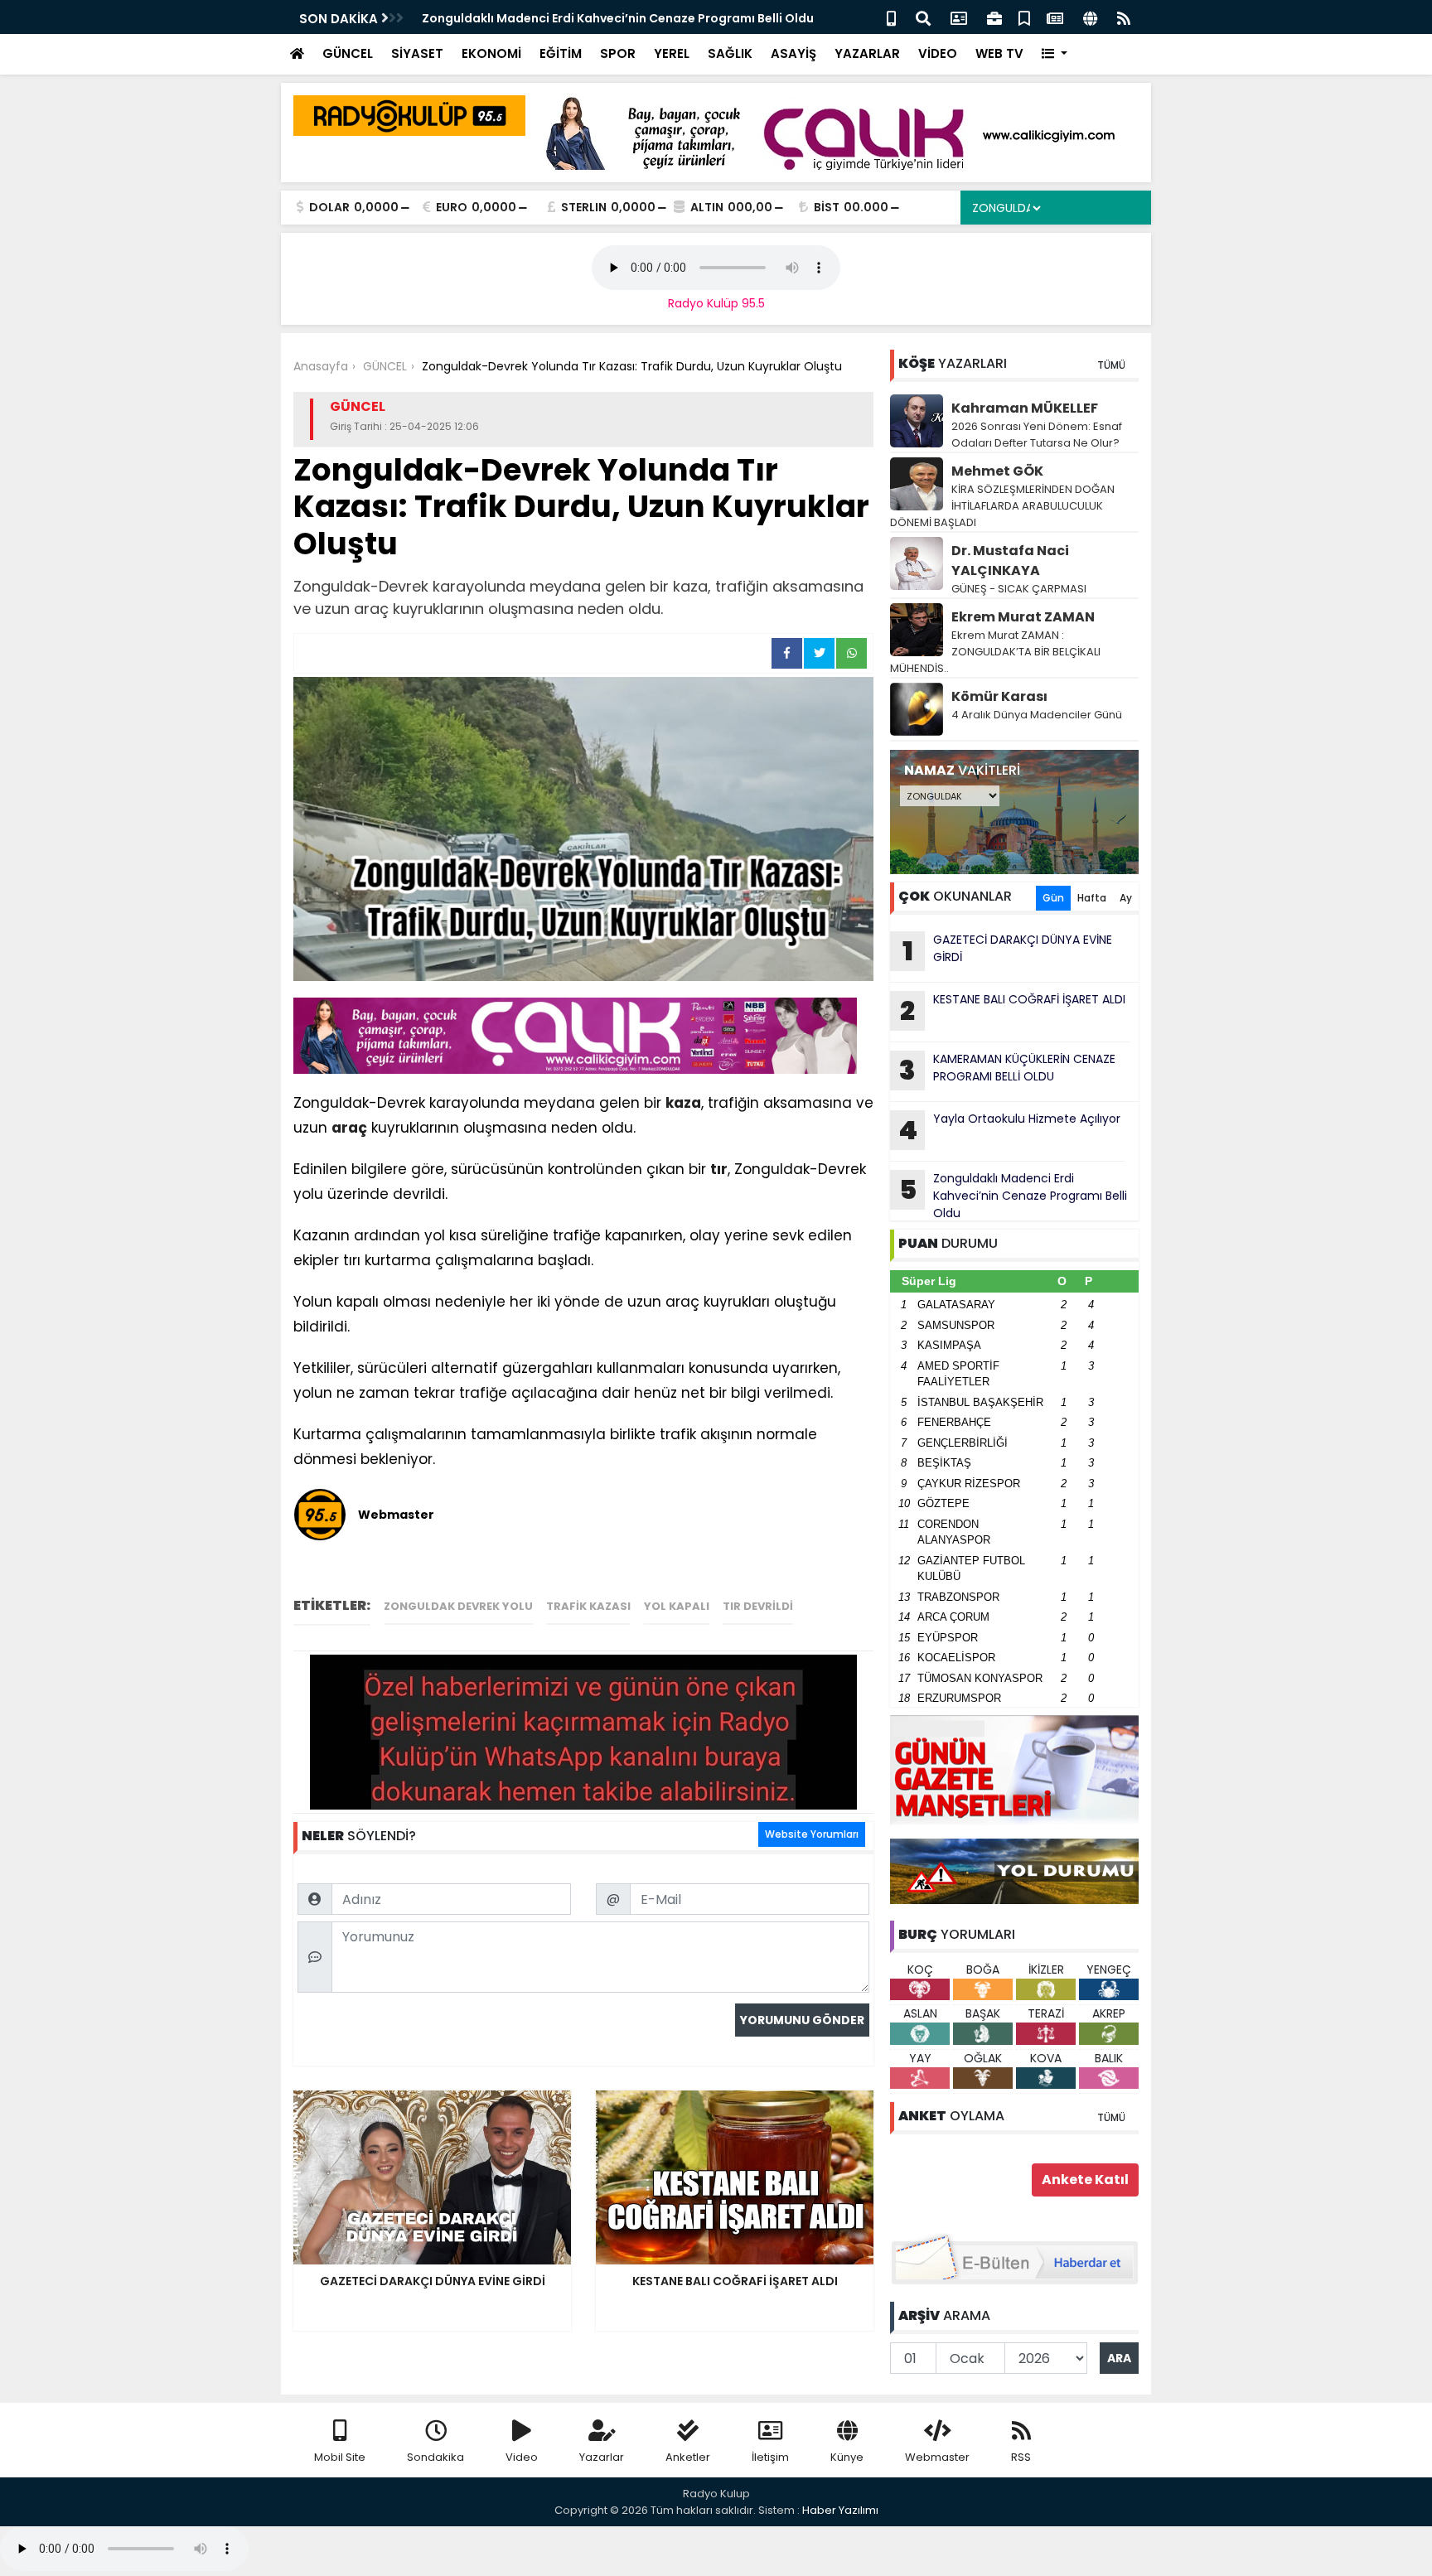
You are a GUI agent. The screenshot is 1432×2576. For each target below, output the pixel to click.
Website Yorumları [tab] (812, 1834)
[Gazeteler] (1055, 17)
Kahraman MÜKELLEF (1025, 408)
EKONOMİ (491, 53)
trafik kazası (588, 1606)
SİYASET (417, 53)
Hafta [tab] (1092, 898)
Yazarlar (602, 2457)
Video (522, 2457)
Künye (847, 2457)
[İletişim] (959, 17)
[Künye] (1090, 17)
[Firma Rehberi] (994, 17)
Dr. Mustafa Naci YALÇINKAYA (1010, 561)
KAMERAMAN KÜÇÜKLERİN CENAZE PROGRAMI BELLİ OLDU (1007, 1070)
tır (719, 1169)
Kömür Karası (999, 696)
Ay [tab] (1126, 898)
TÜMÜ (1111, 365)
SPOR (618, 53)
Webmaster (937, 2457)
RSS (1021, 2457)
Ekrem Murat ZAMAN (1023, 617)
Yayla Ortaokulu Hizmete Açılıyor (1009, 1129)
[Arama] (923, 17)
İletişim (770, 2457)
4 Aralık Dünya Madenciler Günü (1037, 715)
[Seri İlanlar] (1024, 17)
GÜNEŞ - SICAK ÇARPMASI (1019, 589)
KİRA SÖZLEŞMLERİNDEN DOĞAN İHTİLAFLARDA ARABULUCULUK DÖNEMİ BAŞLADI (1002, 506)
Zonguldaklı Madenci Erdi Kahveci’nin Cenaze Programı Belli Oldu (618, 18)
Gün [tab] (1053, 898)
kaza (683, 1103)
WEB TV (999, 53)
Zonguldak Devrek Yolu (458, 1606)
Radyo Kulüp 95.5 (716, 303)
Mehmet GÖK (997, 471)
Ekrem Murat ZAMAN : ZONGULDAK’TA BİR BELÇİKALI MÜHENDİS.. (995, 652)
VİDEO (938, 53)
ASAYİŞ (793, 53)
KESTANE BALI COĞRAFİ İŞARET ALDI (1013, 1010)
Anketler (688, 2457)
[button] (1055, 54)
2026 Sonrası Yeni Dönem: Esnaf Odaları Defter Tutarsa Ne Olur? (1037, 435)
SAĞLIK (730, 53)
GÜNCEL (348, 53)
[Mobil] (891, 17)
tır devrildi (758, 1606)
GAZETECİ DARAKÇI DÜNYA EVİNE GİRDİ (1008, 950)
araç (349, 1128)
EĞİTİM (561, 53)
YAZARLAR (867, 53)
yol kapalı (677, 1606)
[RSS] (1124, 17)
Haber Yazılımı (840, 2510)
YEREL (672, 53)
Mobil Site (340, 2457)
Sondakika (435, 2457)
